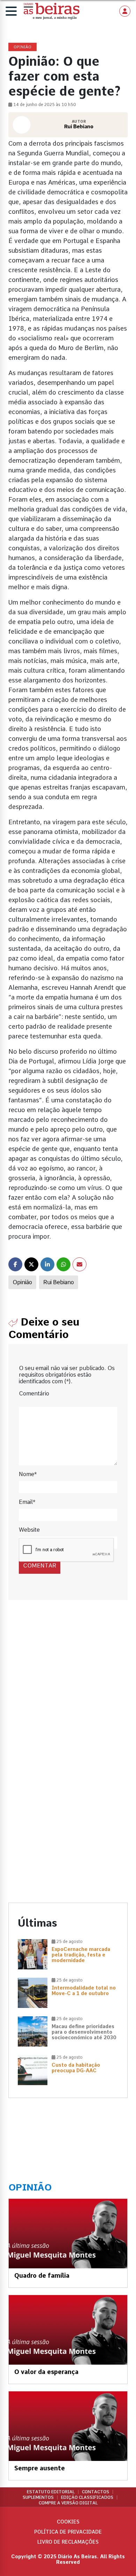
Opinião (22, 1282)
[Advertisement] (68, 1689)
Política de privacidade (68, 2532)
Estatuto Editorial (51, 2492)
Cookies (68, 2522)
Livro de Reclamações (68, 2542)
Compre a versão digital (68, 2503)
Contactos (96, 2492)
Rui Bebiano (59, 1282)
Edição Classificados (87, 2497)
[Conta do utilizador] (125, 11)
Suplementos (38, 2497)
